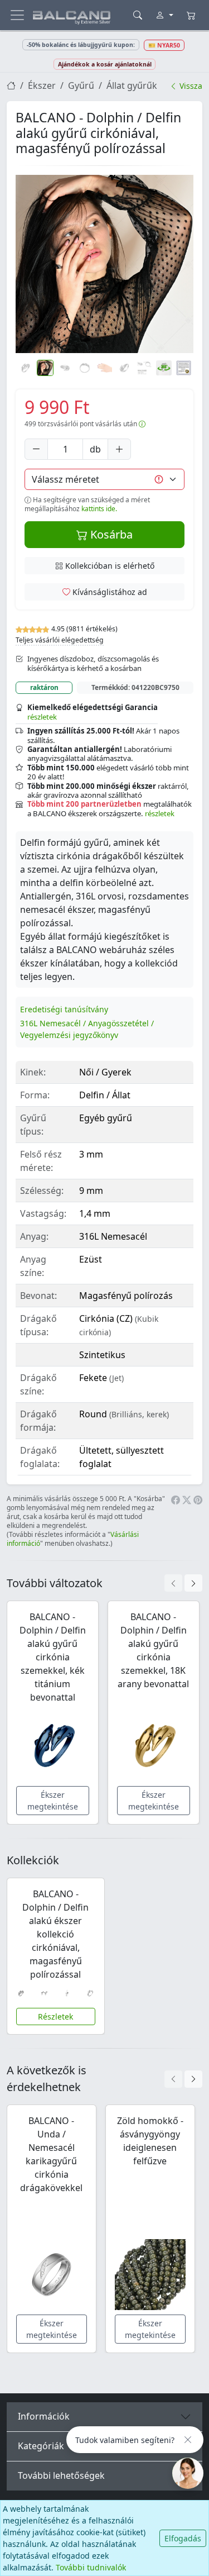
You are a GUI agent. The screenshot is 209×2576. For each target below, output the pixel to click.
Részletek (55, 2016)
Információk (44, 2416)
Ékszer (42, 85)
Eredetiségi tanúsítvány (64, 1009)
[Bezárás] (188, 2440)
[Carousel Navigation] (183, 1583)
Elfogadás (183, 2538)
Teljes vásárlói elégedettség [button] (60, 640)
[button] (104, 264)
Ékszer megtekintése (53, 1801)
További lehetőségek (61, 2475)
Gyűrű (81, 85)
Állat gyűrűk (132, 85)
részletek (42, 717)
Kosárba (110, 534)
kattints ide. (99, 509)
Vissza (190, 86)
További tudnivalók (91, 2567)
